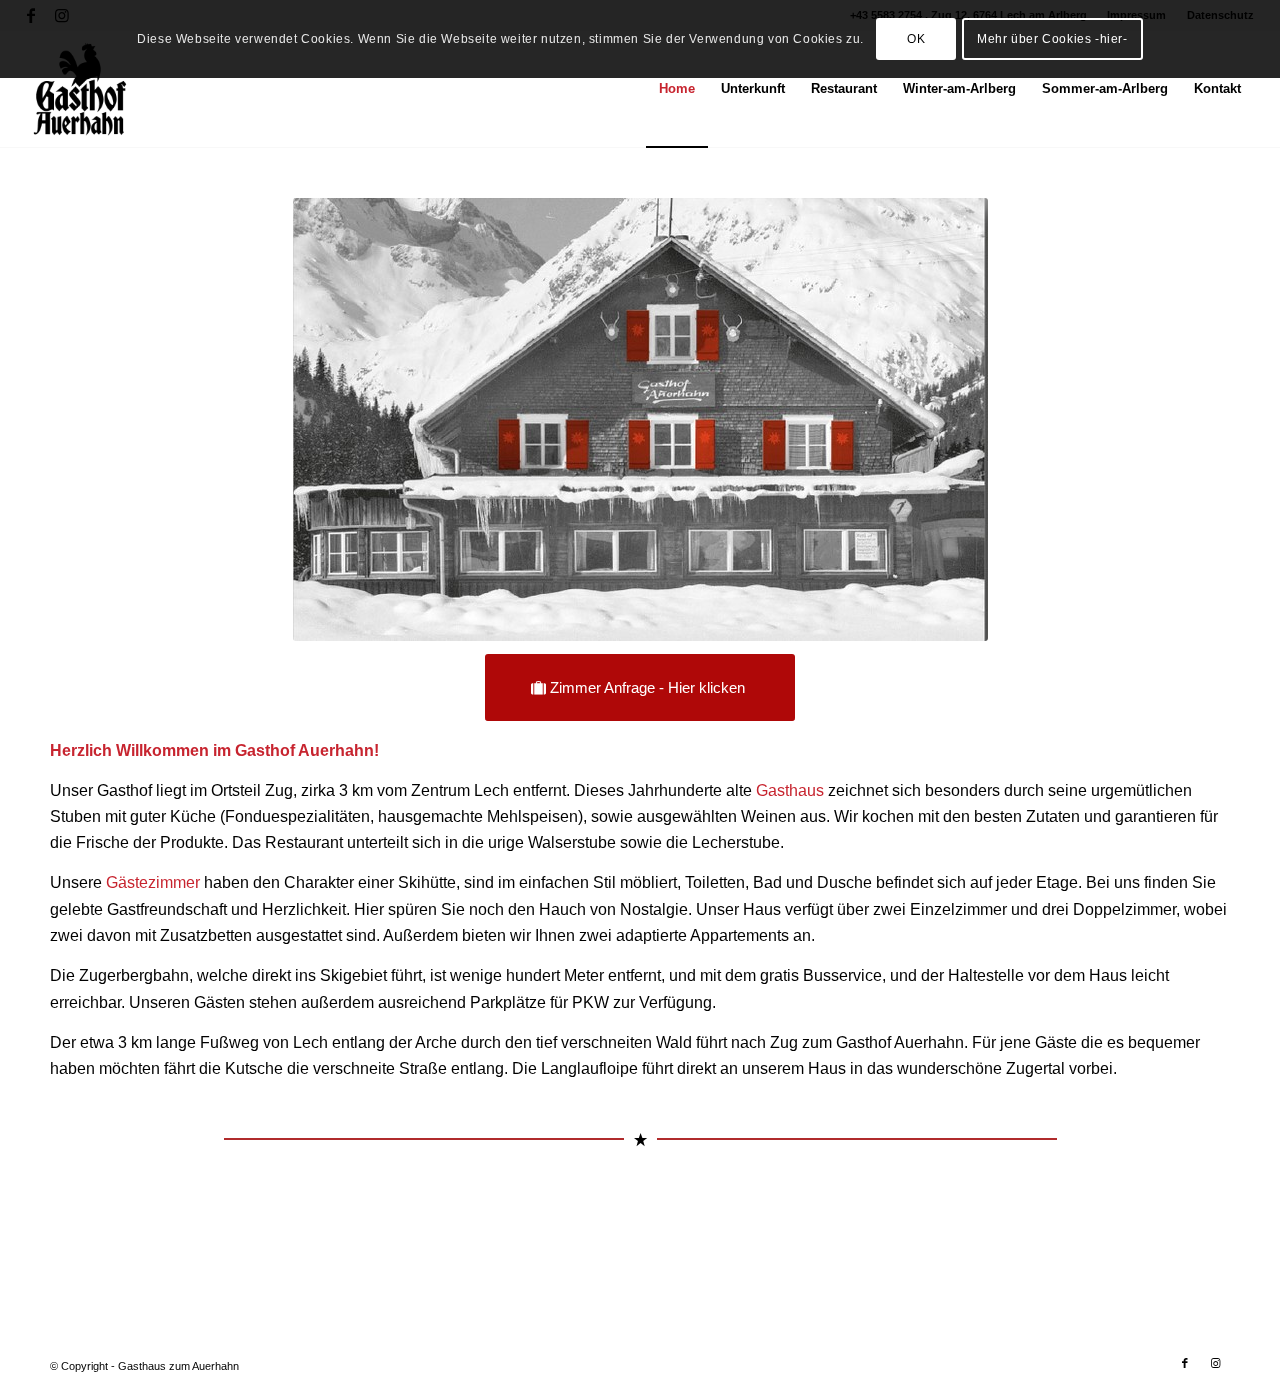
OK (916, 39)
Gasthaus (790, 790)
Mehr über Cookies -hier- (1052, 39)
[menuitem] (677, 89)
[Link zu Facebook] (1185, 1363)
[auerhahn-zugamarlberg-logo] (80, 89)
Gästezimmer (153, 882)
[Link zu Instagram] (1215, 1363)
